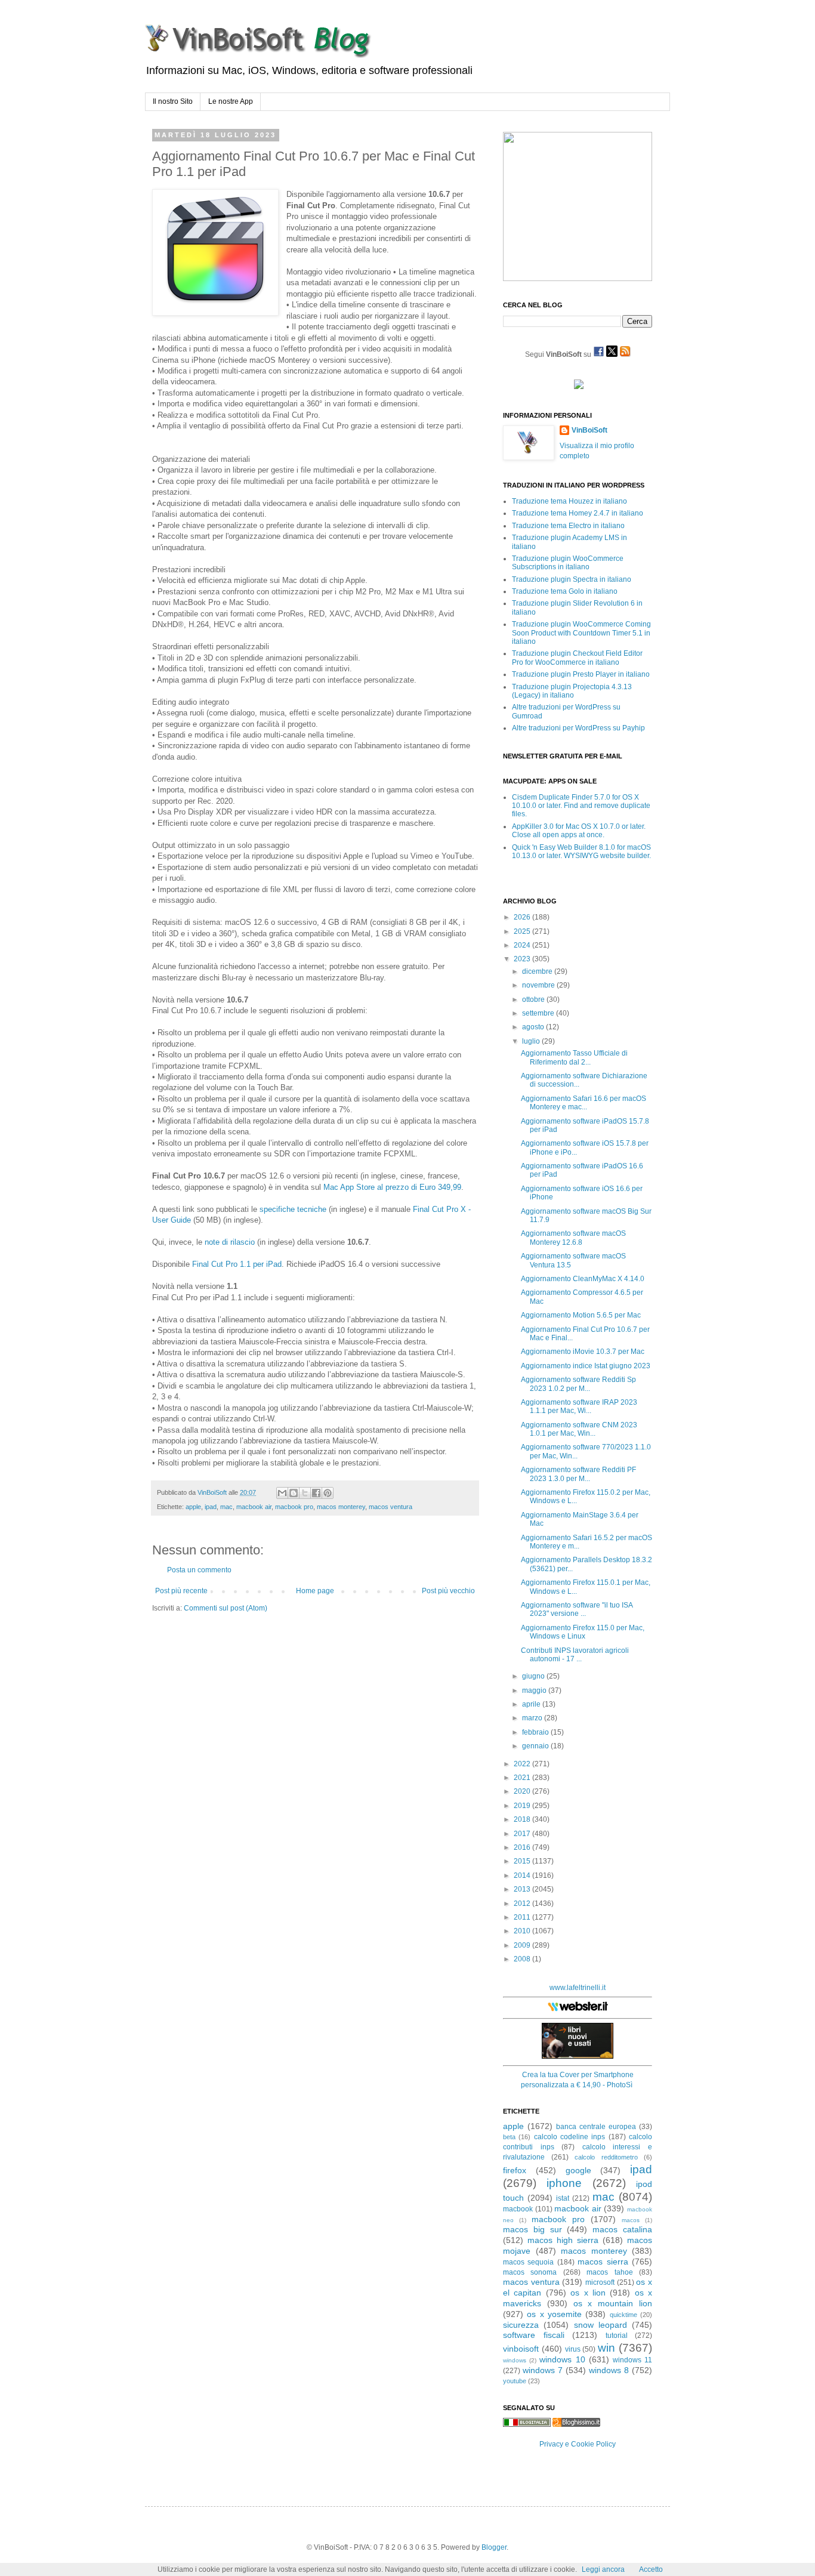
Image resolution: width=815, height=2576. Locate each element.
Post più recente (181, 1591)
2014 (523, 1875)
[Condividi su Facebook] (316, 1493)
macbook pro (294, 1507)
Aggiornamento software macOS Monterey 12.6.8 (573, 1238)
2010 (523, 1931)
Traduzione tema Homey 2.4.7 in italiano (578, 513)
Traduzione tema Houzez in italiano (569, 501)
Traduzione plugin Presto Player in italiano (581, 674)
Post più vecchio (448, 1591)
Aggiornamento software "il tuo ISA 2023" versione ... (577, 1609)
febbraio (536, 1732)
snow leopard (601, 2325)
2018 (523, 1819)
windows (515, 2360)
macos (631, 2220)
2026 (523, 917)
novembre (539, 985)
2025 (523, 931)
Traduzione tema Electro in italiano (568, 526)
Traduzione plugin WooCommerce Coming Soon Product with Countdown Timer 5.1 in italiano (581, 633)
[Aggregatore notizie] (576, 2424)
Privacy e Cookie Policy (578, 2444)
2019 (523, 1806)
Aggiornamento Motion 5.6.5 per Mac (581, 1315)
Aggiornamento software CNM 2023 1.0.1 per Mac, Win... (579, 1429)
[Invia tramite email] (282, 1493)
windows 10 (562, 2359)
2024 (523, 945)
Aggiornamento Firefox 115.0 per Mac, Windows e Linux (583, 1632)
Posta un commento (199, 1570)
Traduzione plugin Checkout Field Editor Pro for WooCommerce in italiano (577, 658)
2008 (523, 1959)
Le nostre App (231, 101)
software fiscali (534, 2335)
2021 (523, 1778)
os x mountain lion (613, 2303)
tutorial (617, 2336)
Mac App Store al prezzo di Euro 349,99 (392, 1187)
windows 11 (632, 2360)
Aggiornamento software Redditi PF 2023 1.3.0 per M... (578, 1474)
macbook (518, 2209)
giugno (534, 1676)
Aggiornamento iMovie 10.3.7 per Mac (583, 1352)
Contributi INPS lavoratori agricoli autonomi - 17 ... (575, 1655)
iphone (564, 2183)
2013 (523, 1889)
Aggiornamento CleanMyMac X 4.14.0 (583, 1279)
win (606, 2348)
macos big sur (532, 2229)
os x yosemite (554, 2314)
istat (563, 2198)
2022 (523, 1764)
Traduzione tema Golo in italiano (565, 591)
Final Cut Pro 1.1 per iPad (237, 1264)
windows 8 (609, 2370)
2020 (523, 1791)
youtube (515, 2381)
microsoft (600, 2282)
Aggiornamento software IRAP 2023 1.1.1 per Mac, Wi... (579, 1406)
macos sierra (603, 2262)
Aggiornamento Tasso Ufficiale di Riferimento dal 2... (574, 1057)
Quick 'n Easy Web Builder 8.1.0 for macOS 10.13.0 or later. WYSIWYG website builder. (581, 852)
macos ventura (390, 1507)
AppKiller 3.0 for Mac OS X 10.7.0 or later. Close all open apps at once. (579, 831)
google (578, 2170)
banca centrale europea (596, 2127)
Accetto (651, 2569)
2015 (523, 1861)
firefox (515, 2170)
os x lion (588, 2293)
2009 (523, 1945)
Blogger (494, 2547)
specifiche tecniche (293, 1209)
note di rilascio (230, 1242)
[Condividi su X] (305, 1493)
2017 (523, 1834)
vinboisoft (521, 2349)
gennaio (536, 1746)
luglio (532, 1041)
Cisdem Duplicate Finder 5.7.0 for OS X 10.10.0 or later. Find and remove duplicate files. (581, 806)
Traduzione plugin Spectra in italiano (572, 579)
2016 (523, 1847)
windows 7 (543, 2370)
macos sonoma (530, 2272)
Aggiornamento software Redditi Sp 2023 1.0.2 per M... (578, 1384)
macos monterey (341, 1507)
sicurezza (521, 2325)
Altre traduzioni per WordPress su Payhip (578, 728)
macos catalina (622, 2229)
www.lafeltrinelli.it (578, 1988)
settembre (539, 1013)
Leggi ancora (603, 2569)
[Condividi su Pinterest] (328, 1493)
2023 (523, 959)
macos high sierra (563, 2240)
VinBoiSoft (589, 430)
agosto (534, 1027)
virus (573, 2349)
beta (509, 2137)
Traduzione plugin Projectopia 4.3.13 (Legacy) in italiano (572, 691)
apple (193, 1507)
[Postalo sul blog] (294, 1493)
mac (226, 1507)
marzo (533, 1718)
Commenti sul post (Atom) (226, 1608)
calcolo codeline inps (570, 2137)
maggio (535, 1690)
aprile (532, 1704)
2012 (523, 1904)
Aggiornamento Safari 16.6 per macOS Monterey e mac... (584, 1103)
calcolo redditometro (606, 2157)
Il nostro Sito (173, 101)
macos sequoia (528, 2262)
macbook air (254, 1507)
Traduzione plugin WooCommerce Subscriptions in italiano (568, 563)
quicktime (623, 2315)
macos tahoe (609, 2272)
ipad (211, 1507)
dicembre (538, 971)
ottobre (534, 999)
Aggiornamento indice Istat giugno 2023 (586, 1366)
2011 (523, 1917)
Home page (315, 1591)
